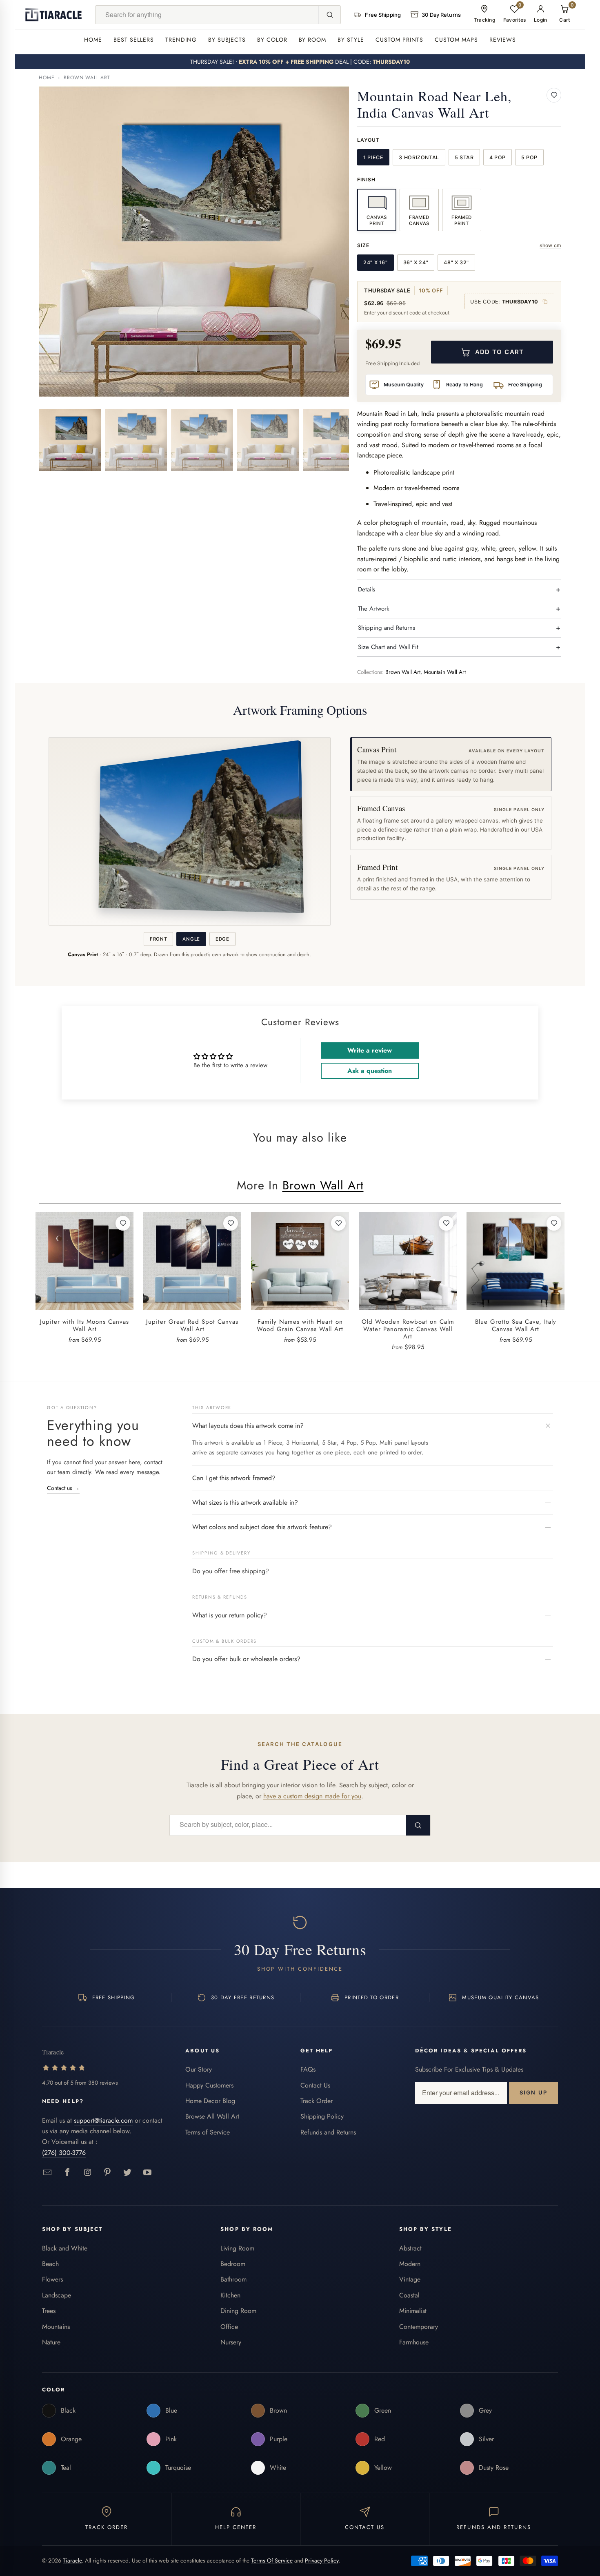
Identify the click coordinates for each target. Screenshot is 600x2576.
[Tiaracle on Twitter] (128, 2173)
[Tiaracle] (53, 15)
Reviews (503, 40)
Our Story (199, 2069)
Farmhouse (414, 2342)
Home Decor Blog (210, 2101)
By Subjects (227, 40)
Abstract (410, 2248)
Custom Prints (399, 40)
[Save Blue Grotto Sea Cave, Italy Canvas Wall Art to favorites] (554, 1223)
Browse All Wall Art (212, 2116)
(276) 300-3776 (64, 2153)
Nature (51, 2342)
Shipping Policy (322, 2116)
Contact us (63, 1488)
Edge (222, 939)
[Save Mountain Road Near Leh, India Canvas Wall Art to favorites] (554, 95)
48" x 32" (456, 262)
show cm (550, 245)
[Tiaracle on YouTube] (148, 2173)
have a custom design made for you (312, 1796)
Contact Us (315, 2085)
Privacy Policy (322, 2560)
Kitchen (230, 2295)
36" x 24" (416, 262)
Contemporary (419, 2327)
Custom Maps (456, 40)
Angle (191, 939)
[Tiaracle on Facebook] (68, 2173)
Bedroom (233, 2264)
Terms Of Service (272, 2560)
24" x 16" (376, 262)
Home (93, 40)
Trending (181, 40)
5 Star (464, 157)
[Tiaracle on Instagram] (88, 2173)
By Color (272, 40)
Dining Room (238, 2311)
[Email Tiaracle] (48, 2173)
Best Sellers (134, 40)
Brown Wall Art (87, 78)
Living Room (237, 2248)
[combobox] (207, 15)
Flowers (52, 2279)
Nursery (231, 2342)
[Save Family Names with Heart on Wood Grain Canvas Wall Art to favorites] (338, 1223)
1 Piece (373, 157)
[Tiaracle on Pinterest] (108, 2173)
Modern (410, 2264)
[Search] (329, 15)
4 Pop (498, 157)
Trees (49, 2311)
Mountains (56, 2327)
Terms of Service (208, 2132)
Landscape (57, 2295)
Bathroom (233, 2279)
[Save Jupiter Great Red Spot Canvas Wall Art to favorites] (231, 1223)
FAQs (308, 2069)
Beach (50, 2264)
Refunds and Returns (328, 2132)
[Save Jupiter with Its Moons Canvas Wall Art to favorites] (123, 1223)
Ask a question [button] (370, 1071)
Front (158, 939)
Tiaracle (72, 2560)
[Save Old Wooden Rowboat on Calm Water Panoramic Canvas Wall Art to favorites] (446, 1223)
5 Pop (529, 157)
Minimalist (413, 2311)
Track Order (317, 2101)
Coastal (409, 2295)
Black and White (65, 2248)
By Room (313, 40)
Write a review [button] (370, 1050)
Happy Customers (209, 2085)
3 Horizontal (419, 157)
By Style (351, 40)
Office (229, 2327)
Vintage (410, 2279)
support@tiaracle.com (103, 2120)
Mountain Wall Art (445, 672)
